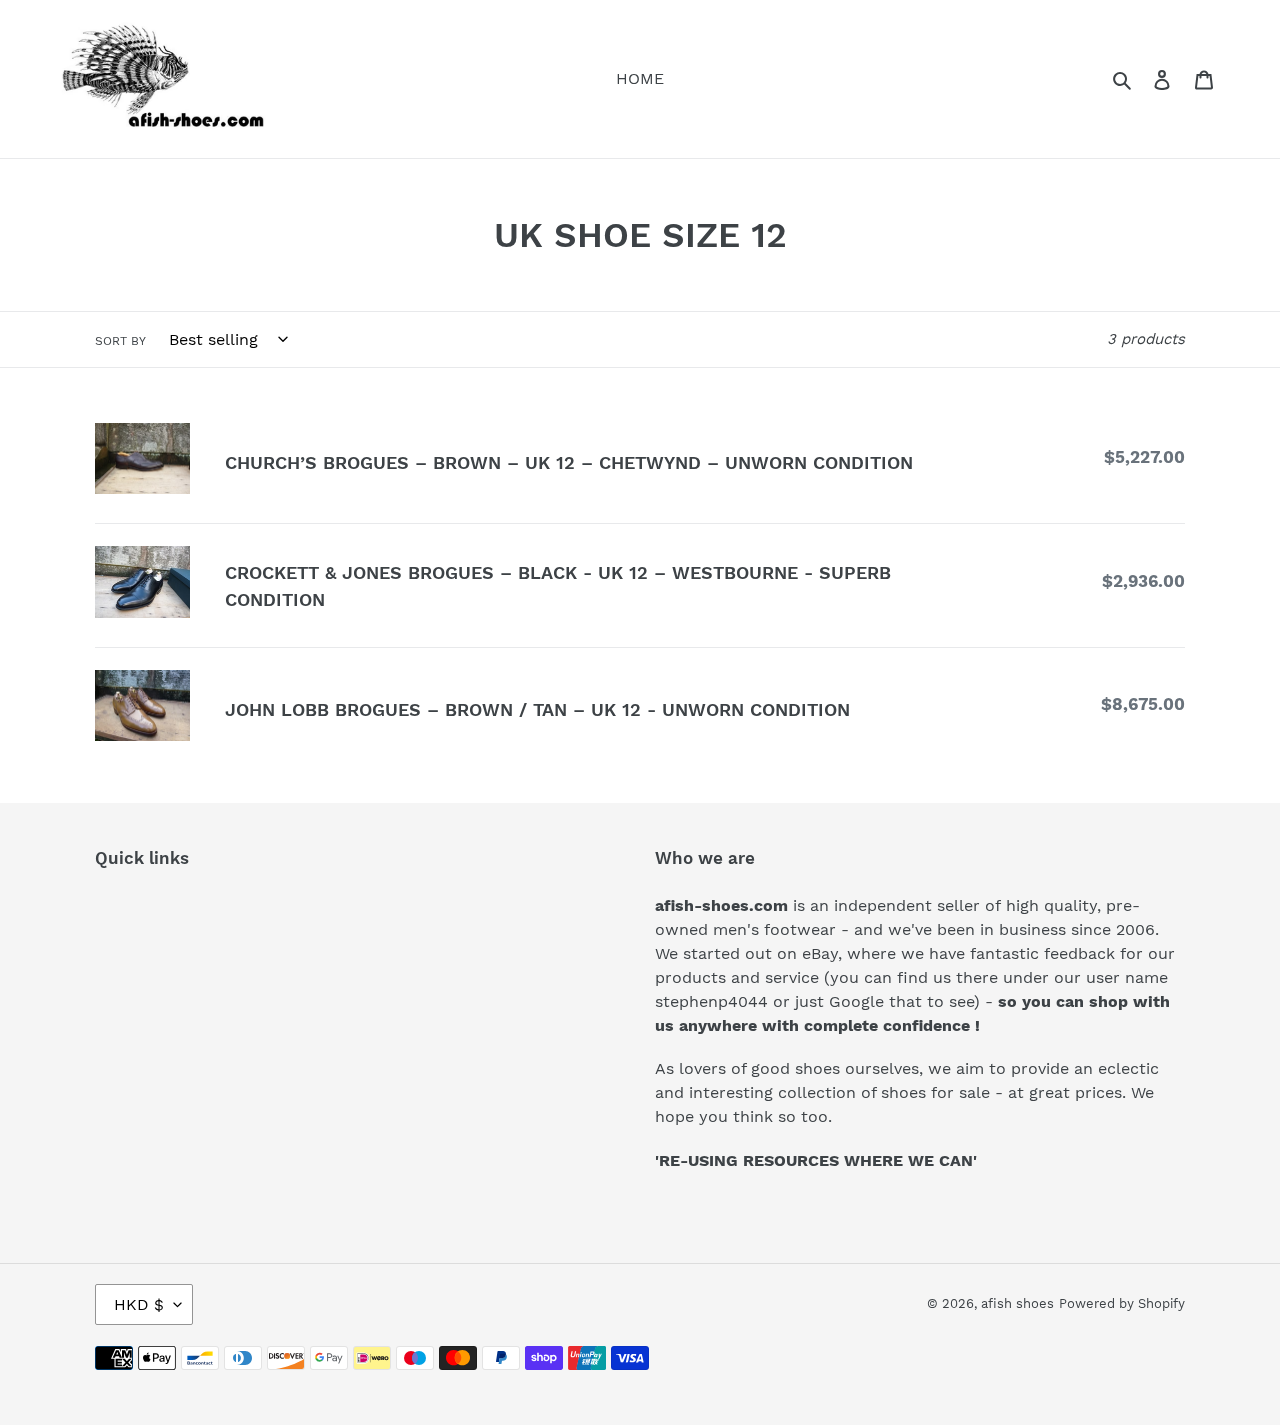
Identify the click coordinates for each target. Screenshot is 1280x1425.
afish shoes (1017, 1303)
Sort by (120, 341)
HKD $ (139, 1304)
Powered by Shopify (1122, 1303)
